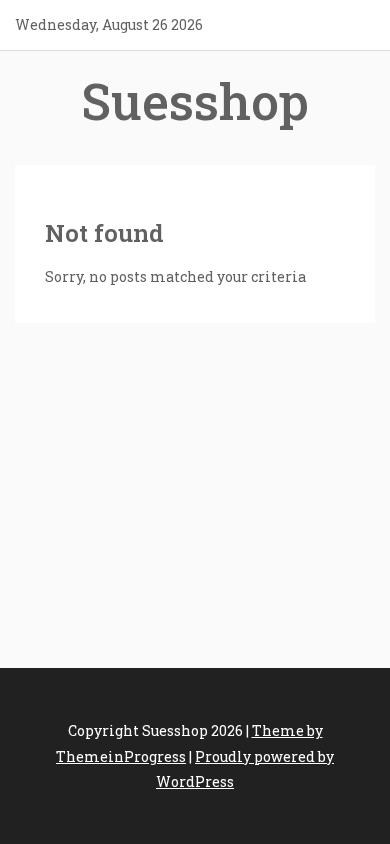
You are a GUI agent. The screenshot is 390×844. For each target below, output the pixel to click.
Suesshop (195, 101)
